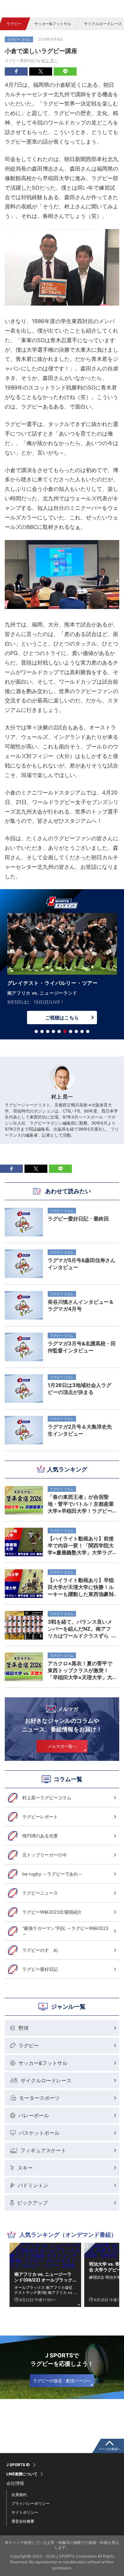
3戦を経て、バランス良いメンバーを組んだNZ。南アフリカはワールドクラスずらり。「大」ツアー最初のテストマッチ (81, 1629)
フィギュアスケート (43, 2150)
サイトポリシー (25, 2512)
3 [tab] (48, 1031)
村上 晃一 (50, 61)
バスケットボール (39, 2133)
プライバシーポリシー (31, 2503)
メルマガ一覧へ (62, 1746)
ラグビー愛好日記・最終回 (78, 1219)
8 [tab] (76, 1031)
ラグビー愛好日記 (40, 1969)
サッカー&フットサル (53, 24)
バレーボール (34, 2115)
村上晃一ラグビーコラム (47, 1798)
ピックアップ (32, 2203)
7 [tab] (71, 1031)
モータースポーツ (39, 2098)
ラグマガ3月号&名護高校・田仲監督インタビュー (82, 1347)
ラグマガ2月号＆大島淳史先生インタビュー (80, 1430)
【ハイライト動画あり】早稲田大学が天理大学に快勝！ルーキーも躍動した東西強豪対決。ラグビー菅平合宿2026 (81, 1587)
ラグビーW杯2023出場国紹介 (52, 1912)
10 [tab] (88, 1031)
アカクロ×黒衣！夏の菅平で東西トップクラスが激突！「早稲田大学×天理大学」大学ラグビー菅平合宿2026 (80, 1670)
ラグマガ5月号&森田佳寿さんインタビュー (82, 1264)
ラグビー (14, 24)
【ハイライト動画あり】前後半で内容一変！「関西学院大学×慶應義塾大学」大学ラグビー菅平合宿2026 (81, 1545)
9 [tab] (82, 1031)
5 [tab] (59, 1031)
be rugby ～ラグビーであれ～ (52, 1874)
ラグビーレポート (40, 1817)
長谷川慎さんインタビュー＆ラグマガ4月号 (81, 1305)
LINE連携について (22, 2474)
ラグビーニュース (40, 1893)
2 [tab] (42, 1031)
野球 (24, 2028)
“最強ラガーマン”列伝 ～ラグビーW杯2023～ (65, 1931)
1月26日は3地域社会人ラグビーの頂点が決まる (79, 1389)
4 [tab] (53, 1031)
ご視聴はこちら (62, 1018)
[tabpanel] (62, 970)
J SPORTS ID (18, 2465)
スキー (25, 2168)
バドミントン (33, 2185)
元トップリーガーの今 (45, 1855)
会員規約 (19, 2495)
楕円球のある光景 (40, 1836)
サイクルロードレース (46, 2080)
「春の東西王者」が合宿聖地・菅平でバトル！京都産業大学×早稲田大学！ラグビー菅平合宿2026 (81, 1504)
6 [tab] (65, 1031)
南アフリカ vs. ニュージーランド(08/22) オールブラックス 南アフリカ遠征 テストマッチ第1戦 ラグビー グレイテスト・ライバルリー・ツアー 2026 (44, 2277)
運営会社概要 (23, 2521)
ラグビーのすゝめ (40, 1950)
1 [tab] (36, 1031)
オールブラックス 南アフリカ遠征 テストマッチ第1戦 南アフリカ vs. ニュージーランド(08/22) (44, 2290)
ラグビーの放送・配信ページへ (62, 2381)
